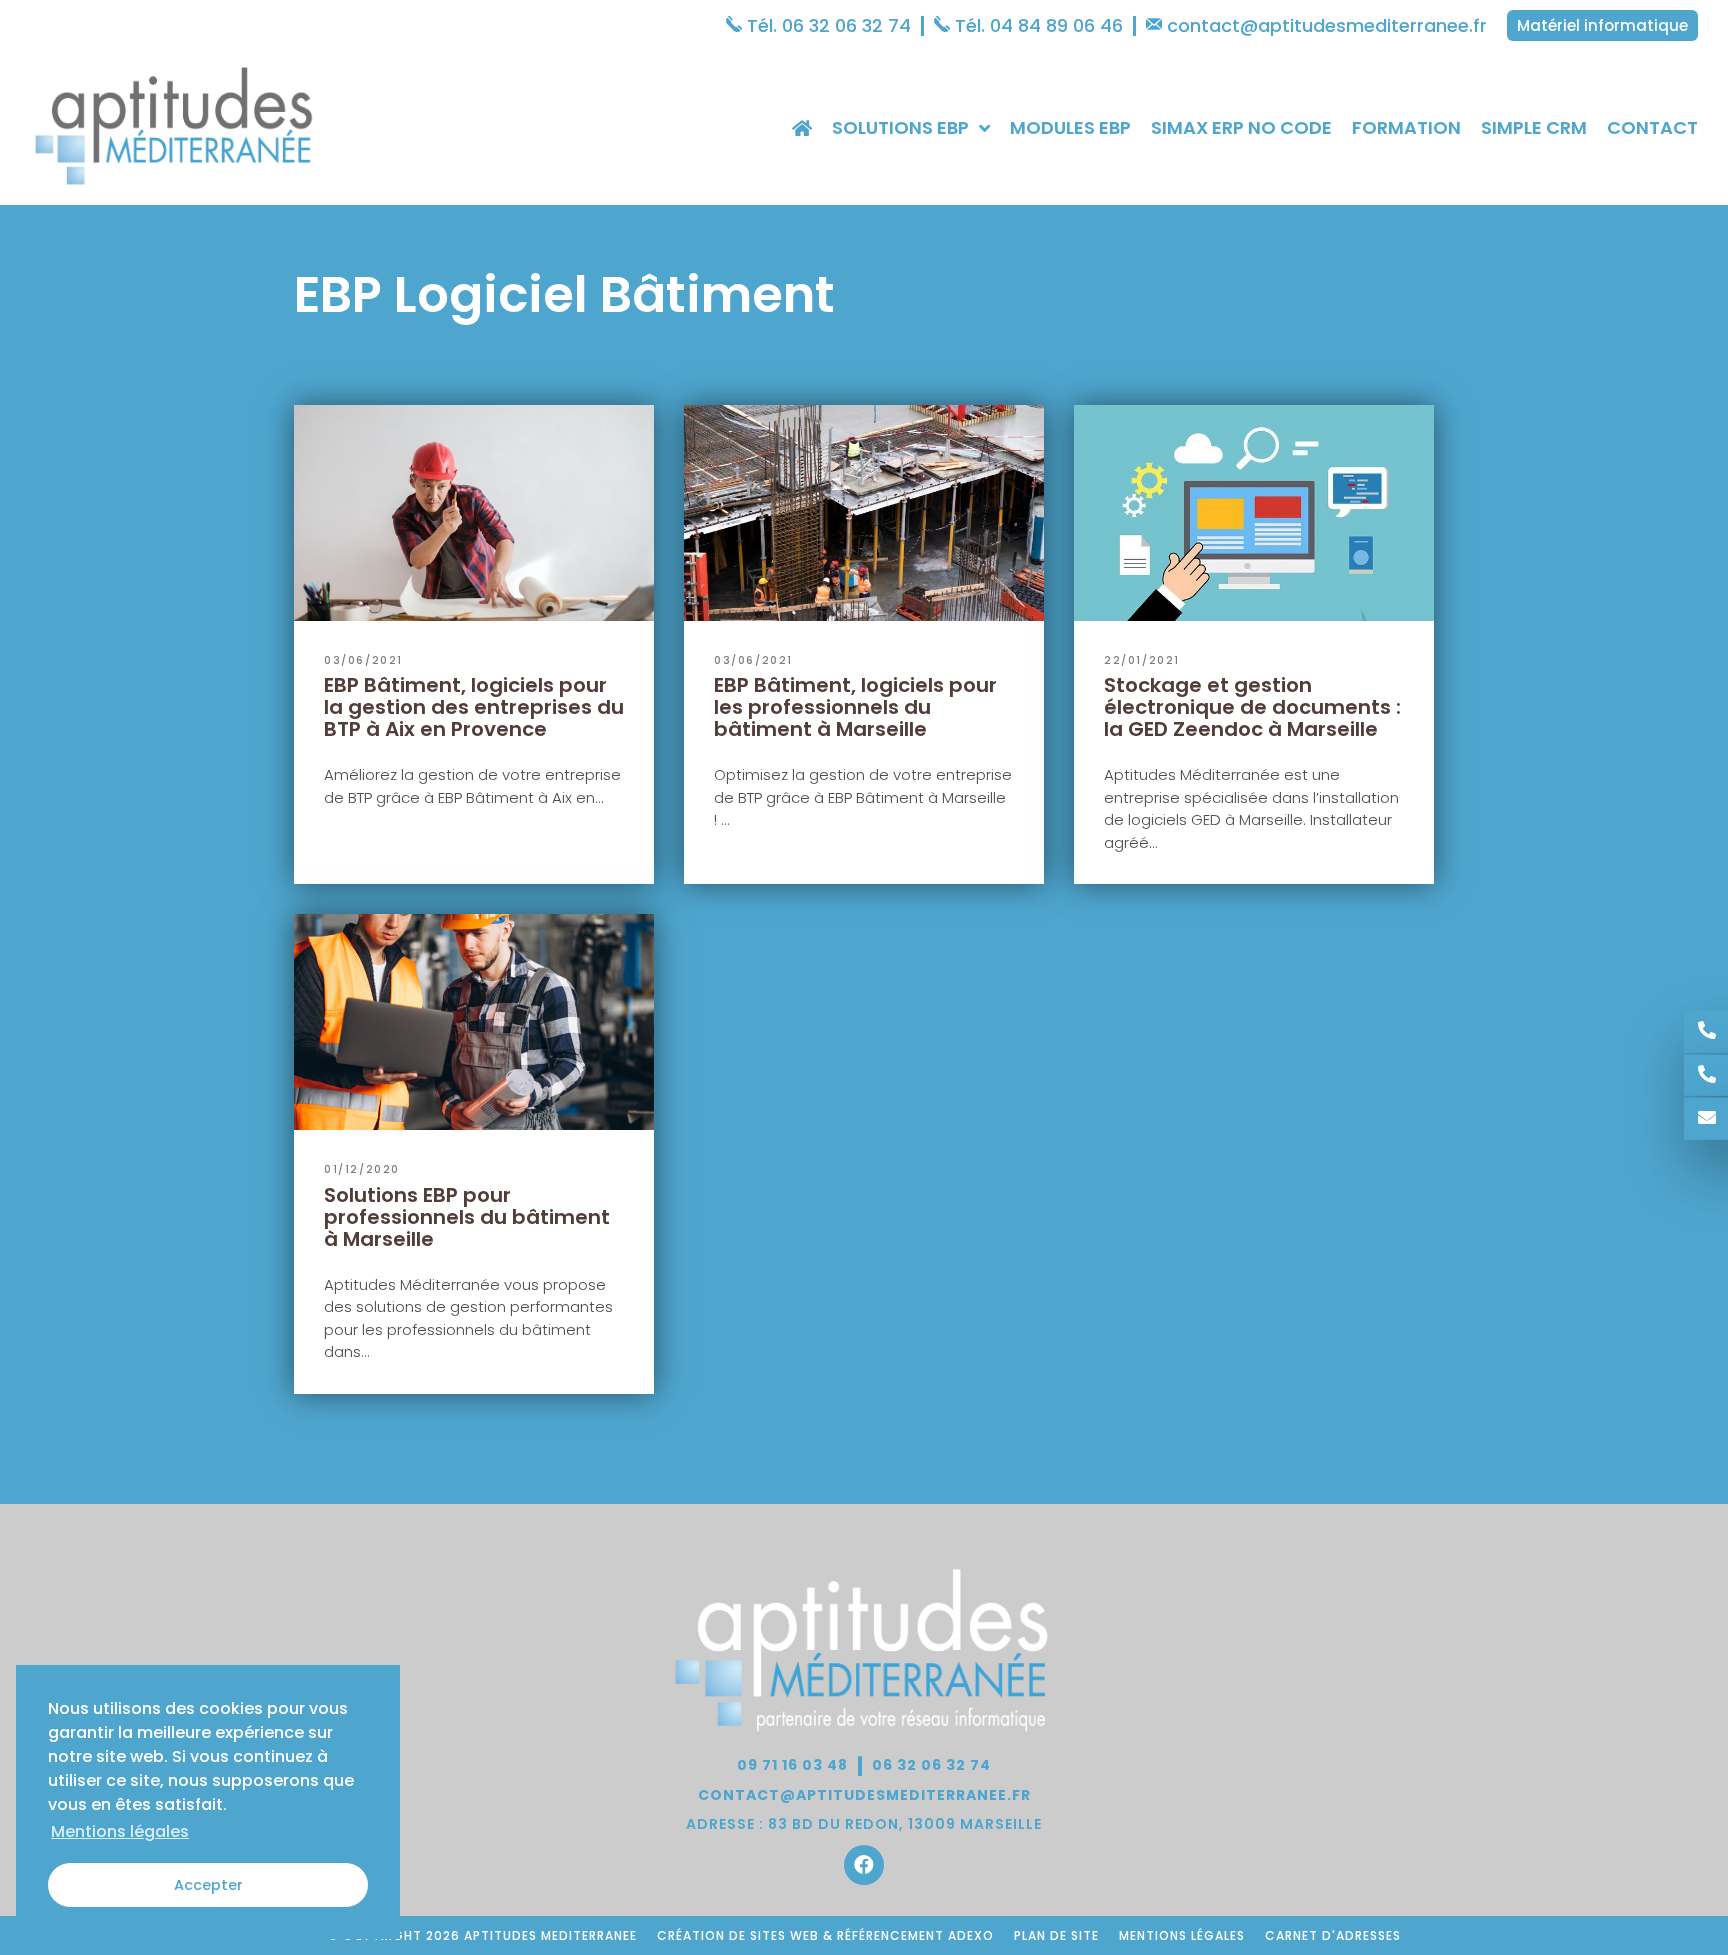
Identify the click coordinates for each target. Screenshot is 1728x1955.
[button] (1602, 25)
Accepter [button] (208, 1885)
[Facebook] (864, 1865)
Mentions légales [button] (120, 1831)
